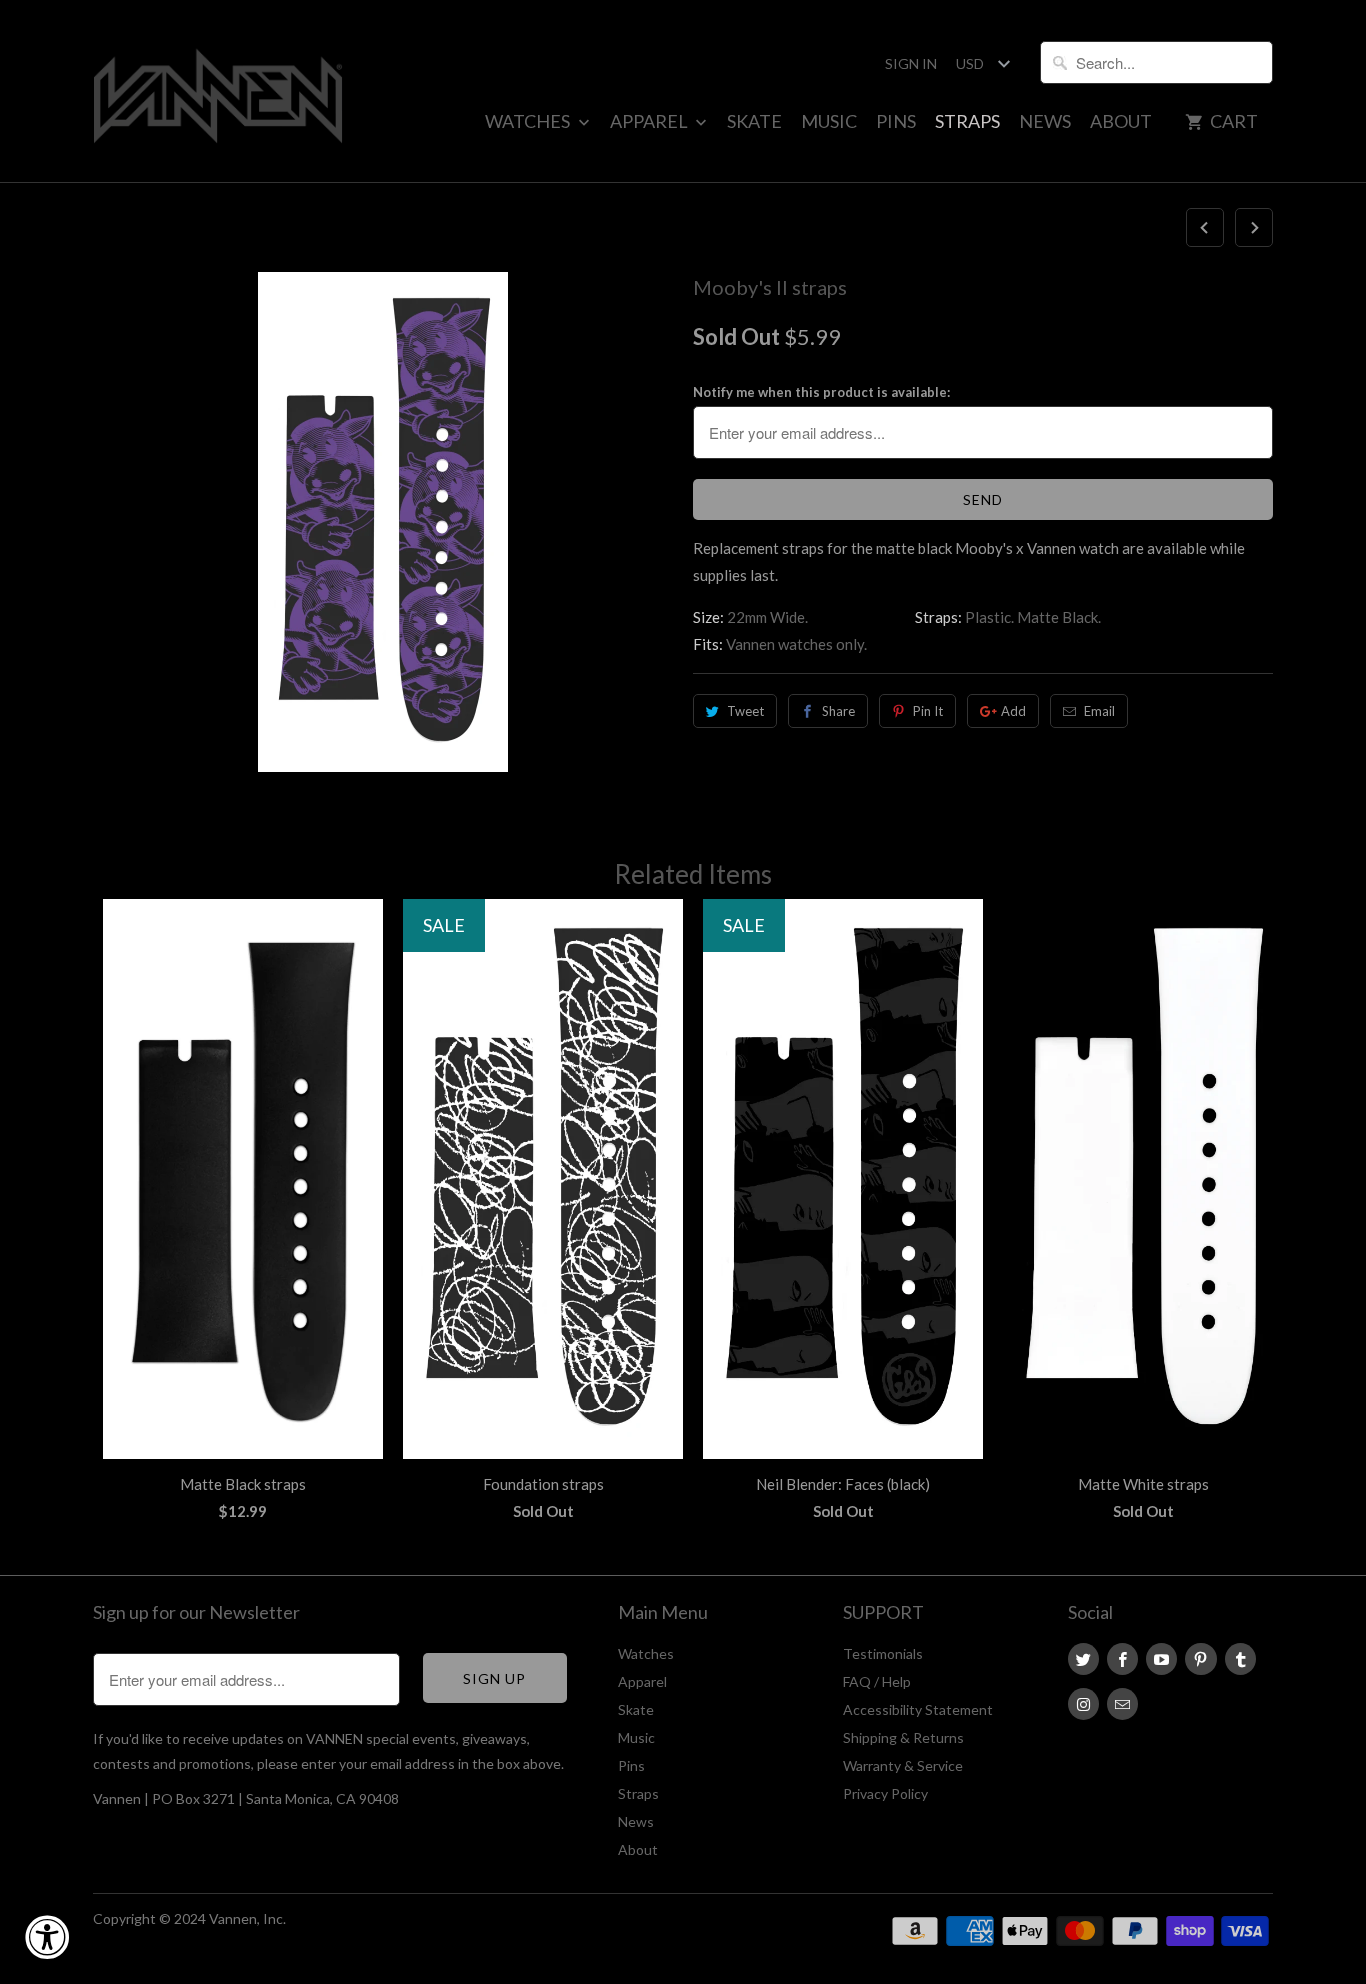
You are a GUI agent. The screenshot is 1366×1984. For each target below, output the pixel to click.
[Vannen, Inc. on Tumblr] (1240, 1659)
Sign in (911, 63)
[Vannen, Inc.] (218, 91)
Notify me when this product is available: (821, 392)
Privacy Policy (885, 1793)
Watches (529, 121)
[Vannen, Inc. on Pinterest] (1200, 1659)
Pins (896, 121)
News (1045, 121)
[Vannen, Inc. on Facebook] (1122, 1659)
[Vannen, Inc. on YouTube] (1161, 1659)
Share (838, 711)
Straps (967, 121)
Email (1099, 711)
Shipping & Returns (903, 1737)
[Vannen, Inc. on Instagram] (1083, 1704)
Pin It (928, 711)
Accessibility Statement (918, 1709)
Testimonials (883, 1653)
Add (1013, 711)
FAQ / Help (877, 1681)
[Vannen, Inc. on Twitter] (1083, 1659)
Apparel (650, 121)
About (1121, 121)
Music (829, 121)
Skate (754, 121)
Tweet (745, 711)
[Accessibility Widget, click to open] (47, 1937)
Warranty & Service (903, 1765)
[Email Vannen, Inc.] (1122, 1704)
